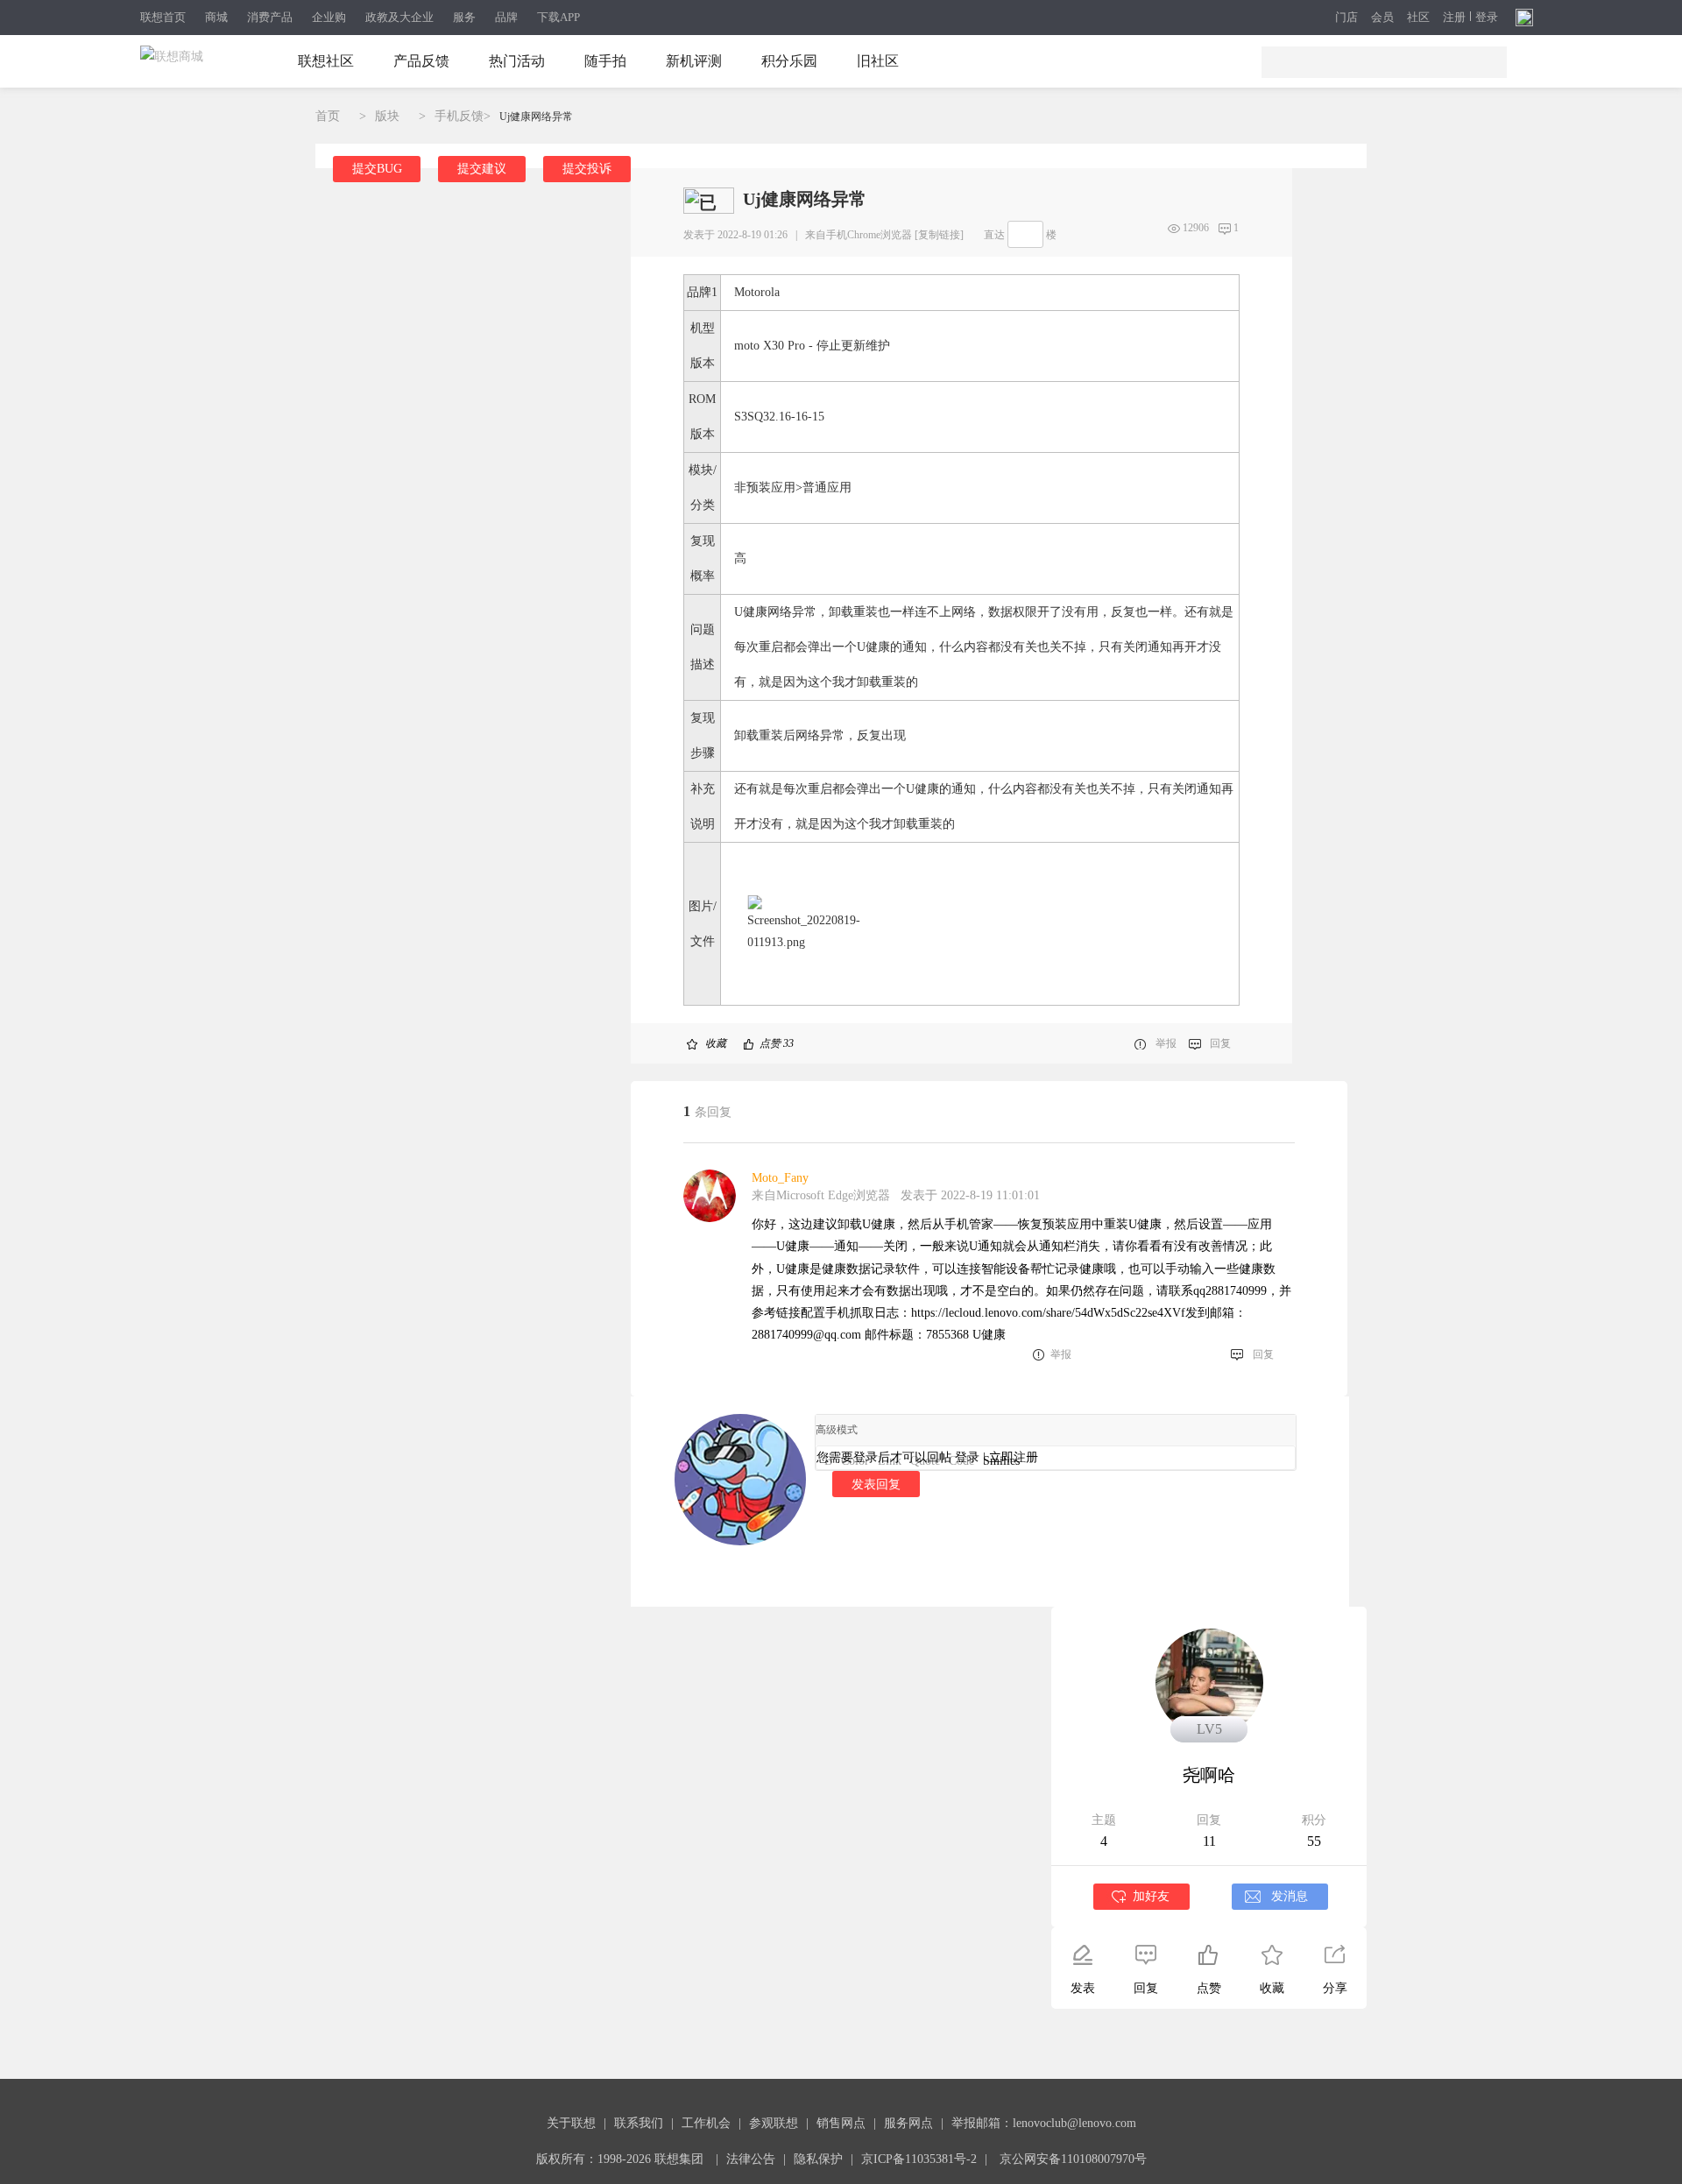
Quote (925, 1461)
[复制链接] (939, 235)
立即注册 (1014, 1457)
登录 (1487, 18)
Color (855, 1461)
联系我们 (639, 2123)
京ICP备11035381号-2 (919, 2159)
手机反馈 (459, 116)
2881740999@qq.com (806, 1335)
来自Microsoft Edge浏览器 (821, 1195)
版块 (387, 116)
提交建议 (482, 169)
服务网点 (908, 2123)
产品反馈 (421, 61)
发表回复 (876, 1484)
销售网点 (841, 2123)
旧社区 (878, 61)
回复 (1220, 1043)
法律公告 (751, 2159)
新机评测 (694, 61)
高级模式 (837, 1430)
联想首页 (163, 17)
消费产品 (270, 17)
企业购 (329, 17)
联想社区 (326, 61)
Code (961, 1461)
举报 (1166, 1043)
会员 (1382, 18)
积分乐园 (789, 61)
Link (890, 1461)
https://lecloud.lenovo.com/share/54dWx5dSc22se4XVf (1048, 1313)
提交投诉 (587, 169)
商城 (216, 17)
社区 (1418, 18)
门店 (1346, 18)
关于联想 (571, 2123)
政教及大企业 (399, 17)
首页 (328, 116)
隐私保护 (818, 2159)
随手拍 (605, 61)
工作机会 (706, 2123)
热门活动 (517, 61)
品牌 (506, 17)
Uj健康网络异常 (536, 117)
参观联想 (774, 2123)
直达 (994, 235)
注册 (1454, 18)
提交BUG (377, 169)
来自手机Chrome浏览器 (859, 235)
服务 (464, 17)
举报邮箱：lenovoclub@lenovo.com (1044, 2123)
